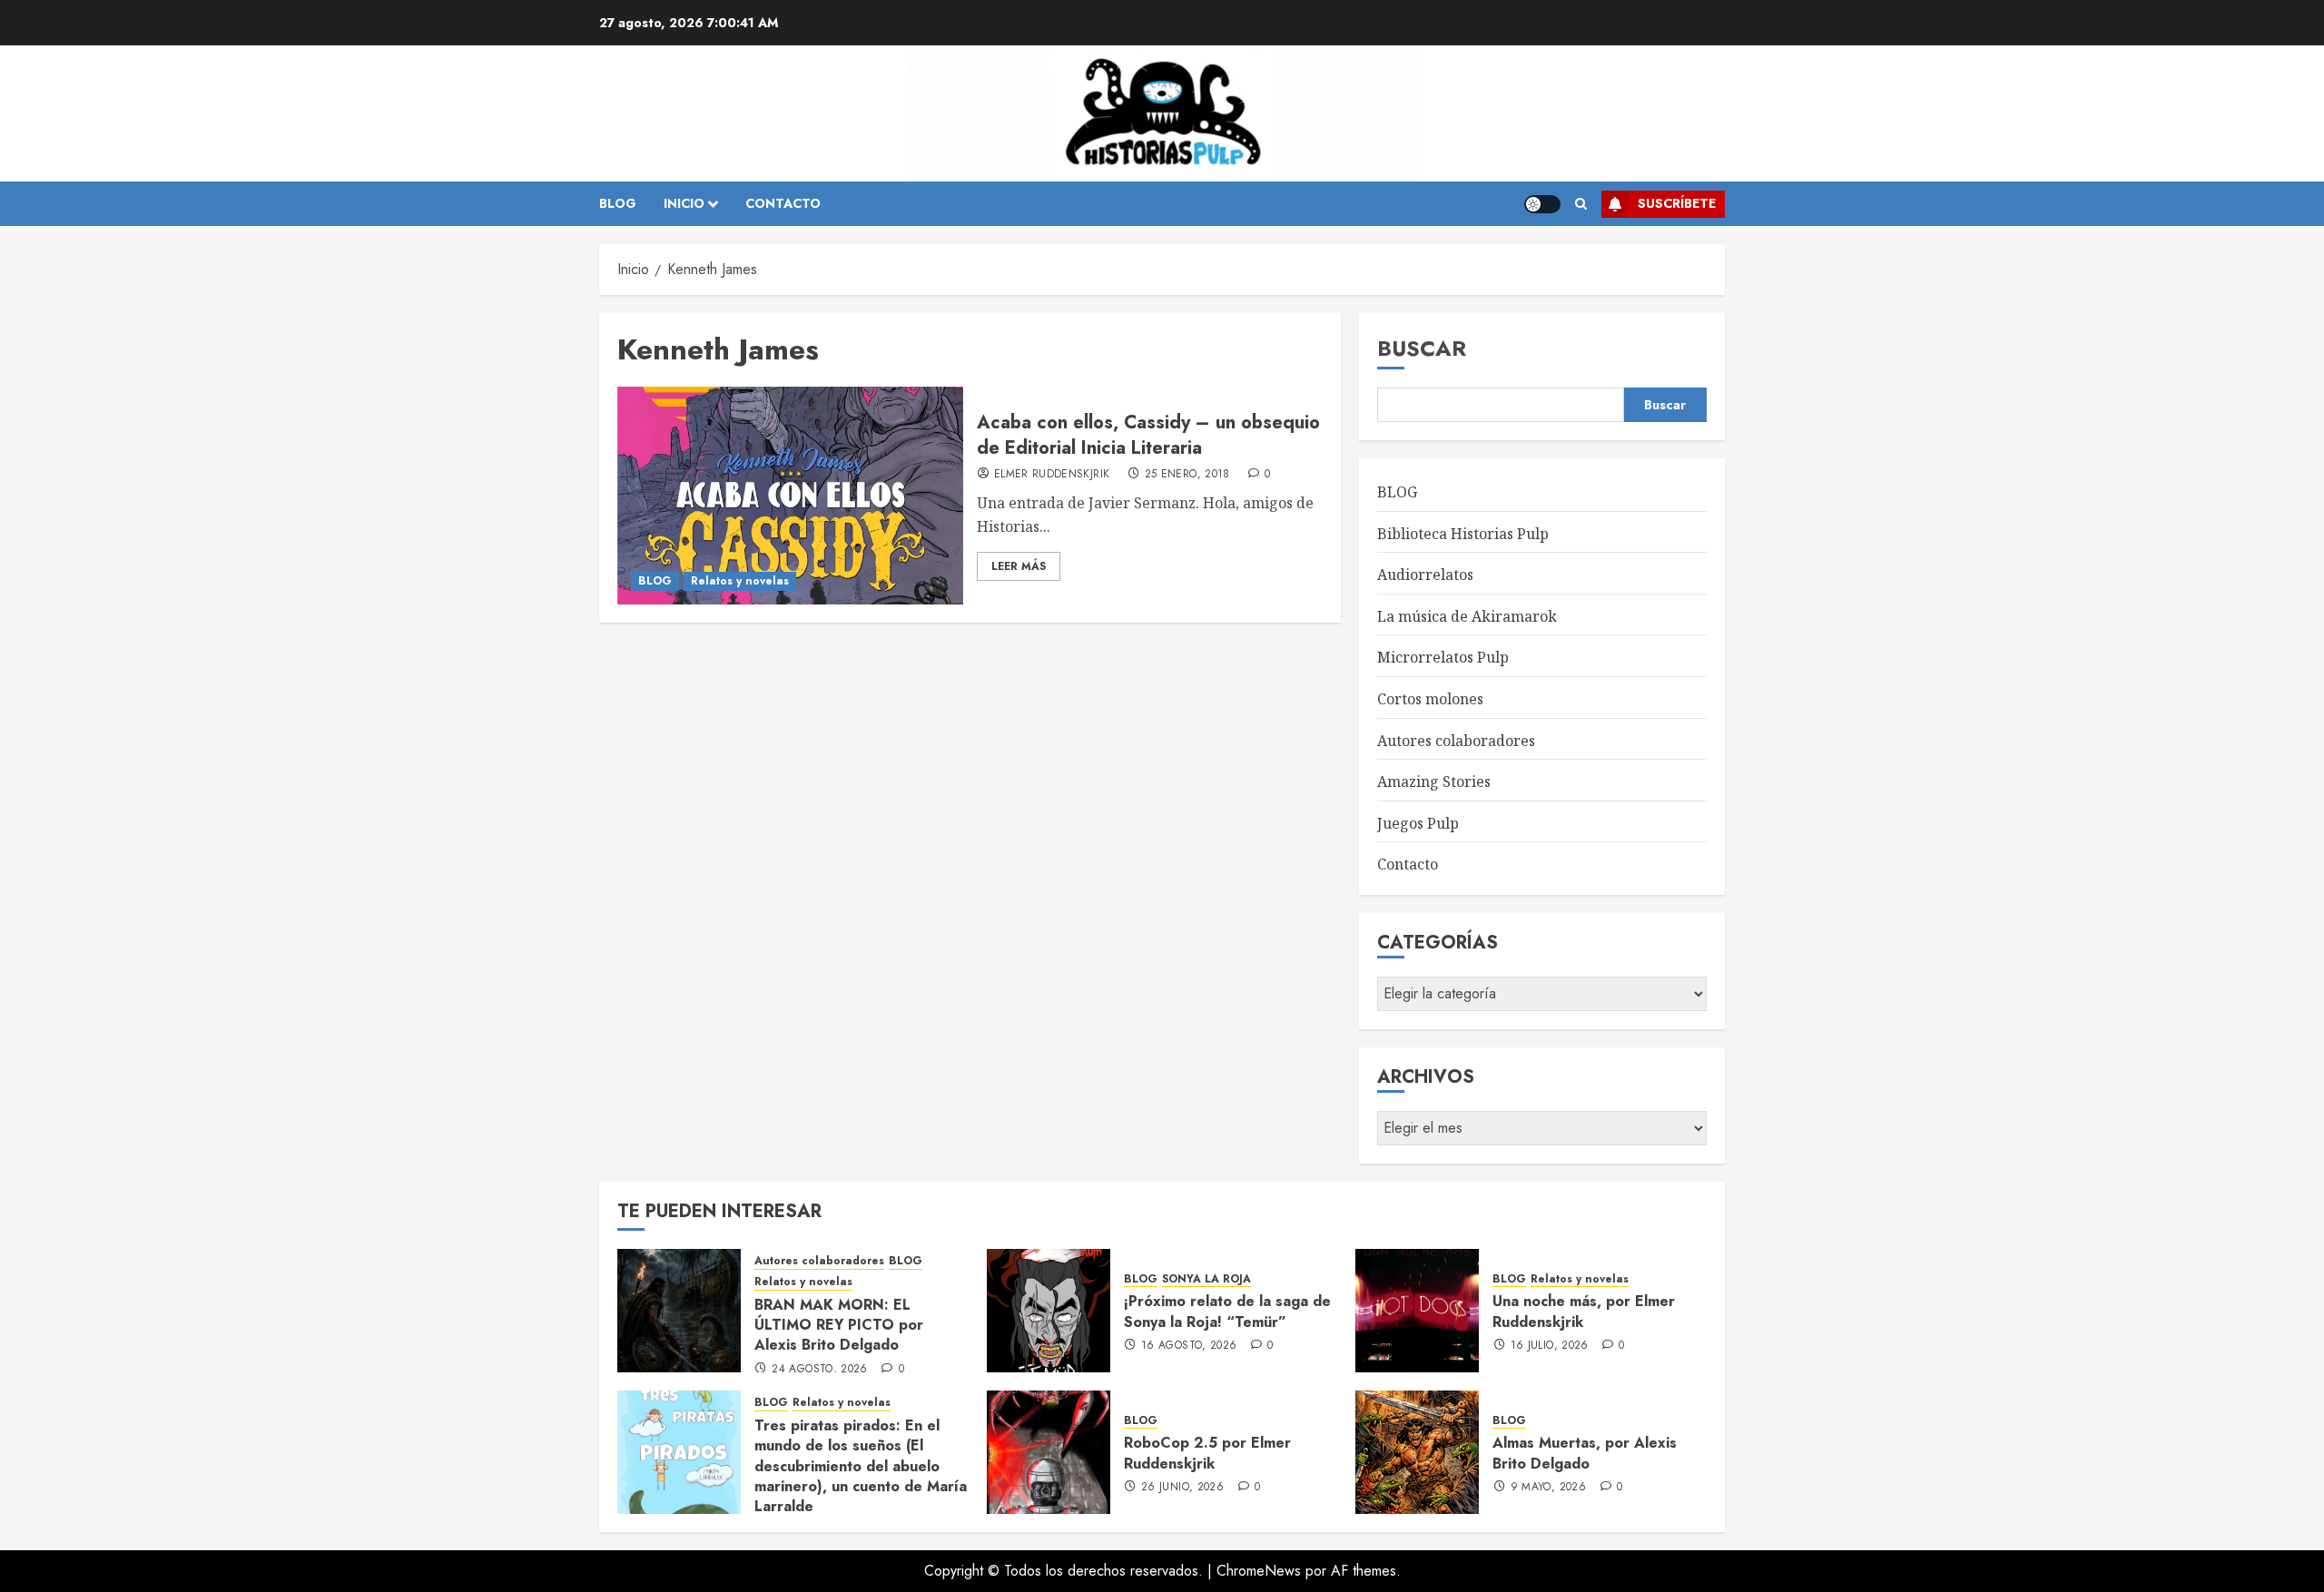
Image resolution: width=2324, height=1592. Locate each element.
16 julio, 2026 (1550, 1346)
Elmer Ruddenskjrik (1052, 475)
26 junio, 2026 (1182, 1488)
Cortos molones (1430, 699)
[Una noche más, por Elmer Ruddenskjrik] (1417, 1311)
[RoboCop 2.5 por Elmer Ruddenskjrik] (1049, 1452)
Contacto (1408, 864)
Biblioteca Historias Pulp (1463, 534)
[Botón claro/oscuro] (1542, 204)
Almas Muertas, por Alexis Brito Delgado (1585, 1453)
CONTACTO (783, 203)
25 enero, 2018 (1187, 475)
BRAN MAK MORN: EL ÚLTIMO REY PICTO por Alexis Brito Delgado (839, 1325)
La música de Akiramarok (1467, 616)
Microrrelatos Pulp (1443, 657)
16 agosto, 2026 (1189, 1346)
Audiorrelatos (1425, 575)
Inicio (684, 203)
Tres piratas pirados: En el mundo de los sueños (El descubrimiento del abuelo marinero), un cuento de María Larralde (861, 1466)
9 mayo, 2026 (1548, 1488)
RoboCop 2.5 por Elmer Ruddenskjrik (1207, 1453)
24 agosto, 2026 (819, 1370)
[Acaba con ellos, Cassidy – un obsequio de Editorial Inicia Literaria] (790, 496)
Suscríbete (1677, 203)
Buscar (1422, 348)
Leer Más (1019, 566)
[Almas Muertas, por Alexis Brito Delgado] (1417, 1452)
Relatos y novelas (740, 581)
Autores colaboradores (1456, 741)
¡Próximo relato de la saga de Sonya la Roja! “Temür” (1227, 1311)
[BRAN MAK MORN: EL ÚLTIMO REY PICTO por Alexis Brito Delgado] (679, 1311)
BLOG (618, 203)
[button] (1581, 204)
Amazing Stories (1434, 781)
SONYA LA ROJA (1206, 1279)
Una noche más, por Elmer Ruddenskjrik (1584, 1311)
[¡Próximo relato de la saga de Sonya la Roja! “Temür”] (1049, 1311)
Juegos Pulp (1418, 823)
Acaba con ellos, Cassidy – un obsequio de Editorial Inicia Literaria (1148, 435)
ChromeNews (1259, 1571)
